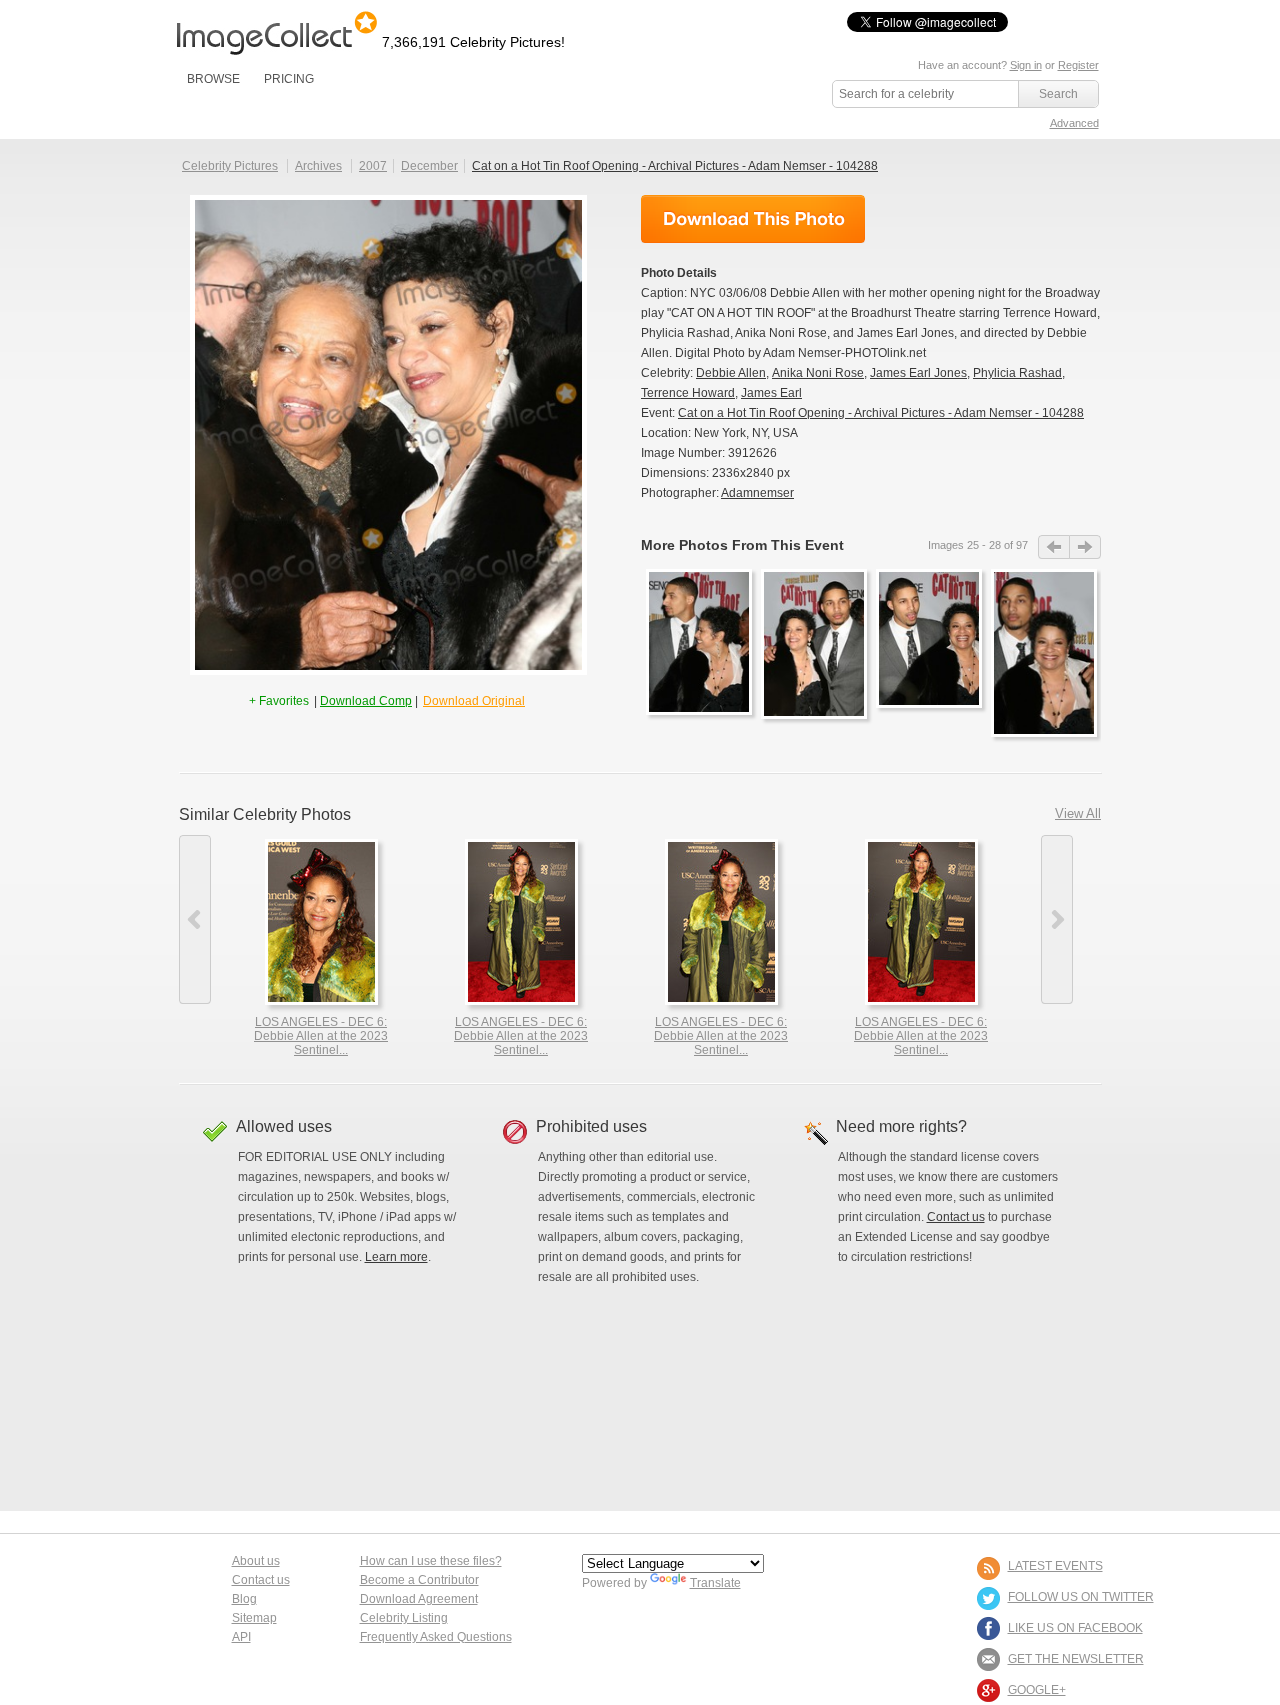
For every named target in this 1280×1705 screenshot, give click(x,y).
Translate (715, 1583)
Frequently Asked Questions (436, 1637)
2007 (373, 166)
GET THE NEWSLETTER (1076, 1659)
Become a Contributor (419, 1580)
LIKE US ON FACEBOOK (1075, 1628)
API (241, 1637)
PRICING (289, 79)
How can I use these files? (431, 1561)
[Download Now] (753, 219)
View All (1078, 813)
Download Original (474, 701)
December (429, 166)
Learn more (396, 1257)
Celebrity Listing (404, 1618)
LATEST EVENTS (1055, 1566)
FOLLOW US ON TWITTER (1081, 1597)
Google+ (1037, 1690)
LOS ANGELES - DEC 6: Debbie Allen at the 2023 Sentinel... (321, 1036)
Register (1078, 65)
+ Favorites (280, 701)
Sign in (1026, 65)
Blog (244, 1599)
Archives (318, 166)
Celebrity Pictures (230, 166)
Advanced (1074, 123)
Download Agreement (419, 1599)
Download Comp (366, 701)
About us (256, 1561)
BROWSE (213, 79)
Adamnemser (757, 493)
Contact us (956, 1217)
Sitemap (254, 1618)
